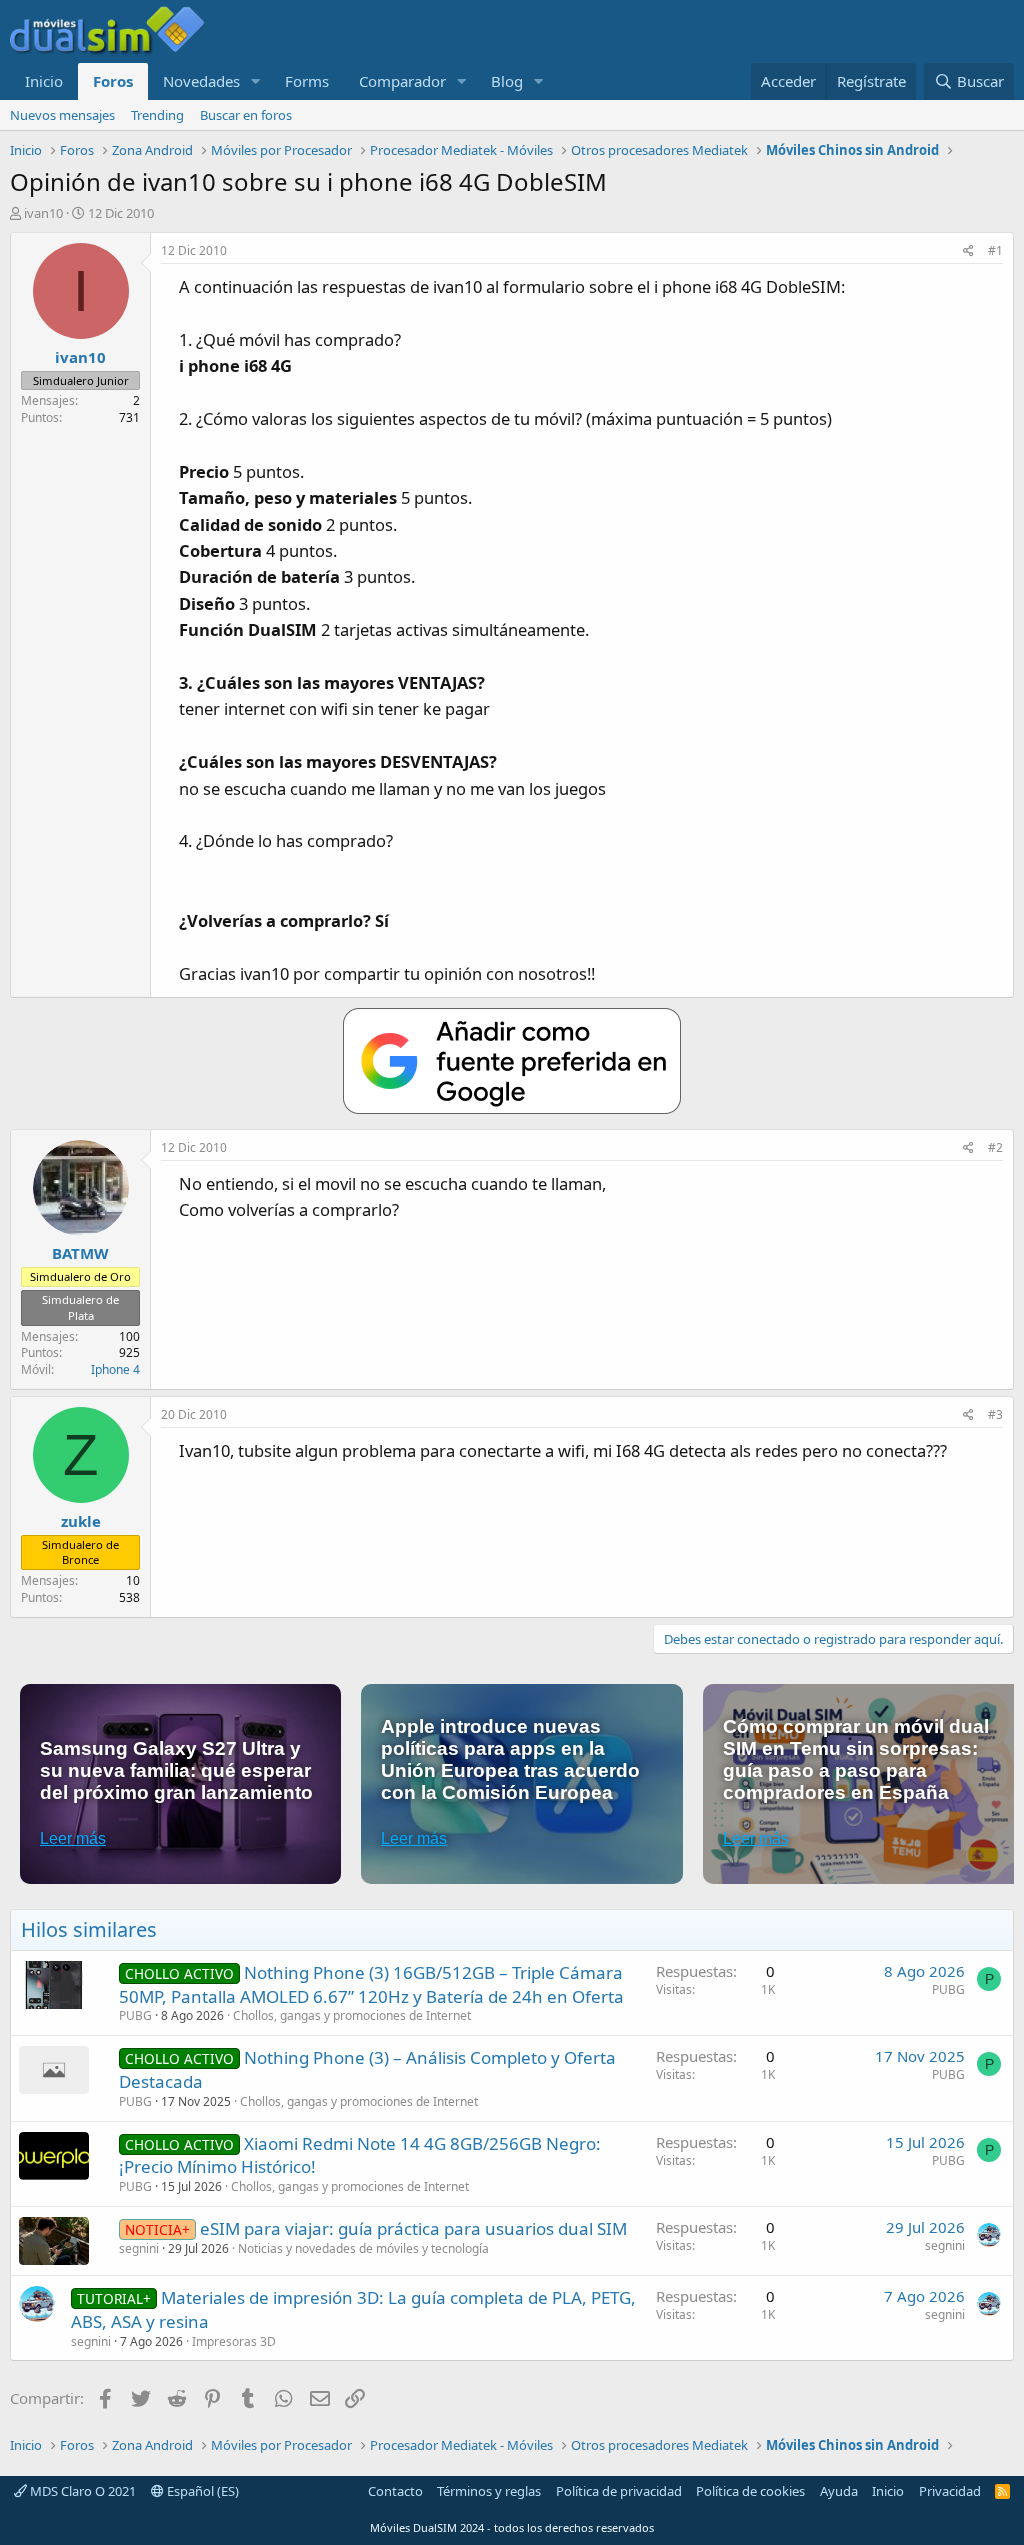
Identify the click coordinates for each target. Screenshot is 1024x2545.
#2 (995, 1147)
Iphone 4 (115, 1369)
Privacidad (950, 2491)
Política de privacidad (619, 2491)
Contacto (395, 2491)
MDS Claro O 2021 (81, 2491)
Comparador (402, 81)
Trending (157, 115)
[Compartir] (968, 251)
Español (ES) (201, 2491)
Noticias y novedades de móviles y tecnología (363, 2248)
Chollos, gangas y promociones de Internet (352, 2015)
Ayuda (839, 2491)
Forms (307, 81)
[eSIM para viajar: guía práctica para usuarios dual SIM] (54, 2241)
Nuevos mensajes (62, 115)
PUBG (135, 2015)
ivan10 (43, 213)
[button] (256, 81)
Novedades (201, 81)
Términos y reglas (489, 2491)
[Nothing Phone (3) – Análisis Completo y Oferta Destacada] (54, 2070)
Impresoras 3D (234, 2341)
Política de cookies (750, 2491)
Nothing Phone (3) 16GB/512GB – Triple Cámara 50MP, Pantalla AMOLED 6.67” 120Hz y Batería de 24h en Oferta (371, 1984)
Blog (507, 81)
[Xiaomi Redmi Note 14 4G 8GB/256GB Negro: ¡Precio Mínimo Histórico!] (54, 2156)
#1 (995, 250)
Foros (113, 81)
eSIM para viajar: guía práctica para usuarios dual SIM (413, 2228)
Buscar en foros (246, 115)
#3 (995, 1414)
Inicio (44, 81)
